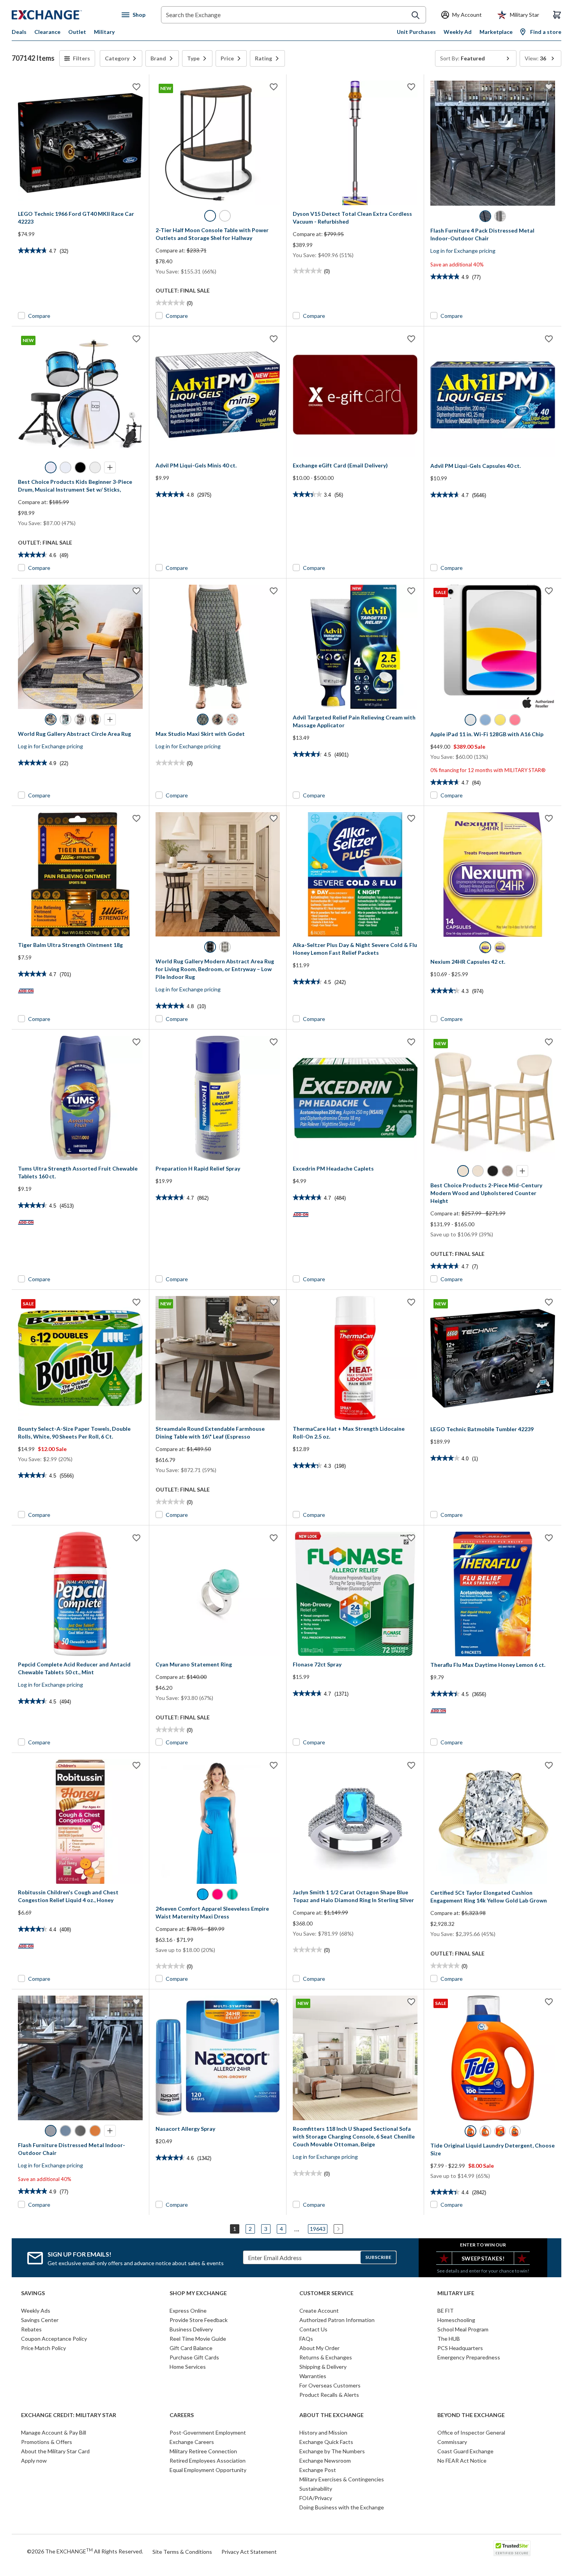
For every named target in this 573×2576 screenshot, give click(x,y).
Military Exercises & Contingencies (342, 2479)
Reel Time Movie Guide (198, 2339)
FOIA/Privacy (316, 2498)
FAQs (306, 2339)
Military (104, 32)
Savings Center (40, 2320)
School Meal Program (463, 2329)
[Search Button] (416, 15)
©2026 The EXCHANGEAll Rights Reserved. (85, 2551)
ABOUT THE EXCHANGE (332, 2415)
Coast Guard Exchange (465, 2451)
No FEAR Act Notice (462, 2461)
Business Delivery (191, 2329)
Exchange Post (318, 2470)
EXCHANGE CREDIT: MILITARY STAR (69, 2415)
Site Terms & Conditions (182, 2552)
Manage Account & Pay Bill (54, 2432)
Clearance (47, 32)
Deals (19, 32)
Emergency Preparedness (469, 2357)
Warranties (313, 2376)
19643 (318, 2229)
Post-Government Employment (208, 2432)
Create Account (319, 2311)
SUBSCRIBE (378, 2257)
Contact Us (313, 2329)
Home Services (188, 2367)
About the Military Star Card (55, 2451)
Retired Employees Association (208, 2461)
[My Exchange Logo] (61, 15)
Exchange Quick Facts (326, 2442)
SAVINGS (33, 2293)
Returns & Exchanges (326, 2357)
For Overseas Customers (330, 2385)
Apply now (34, 2461)
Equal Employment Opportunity (208, 2470)
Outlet (77, 32)
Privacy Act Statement (249, 2552)
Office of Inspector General (471, 2432)
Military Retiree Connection (203, 2451)
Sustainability (316, 2489)
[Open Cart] (557, 15)
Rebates (31, 2329)
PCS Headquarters (460, 2348)
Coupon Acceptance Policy (54, 2339)
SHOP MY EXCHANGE (198, 2293)
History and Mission (323, 2432)
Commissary (452, 2442)
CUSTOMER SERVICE (326, 2293)
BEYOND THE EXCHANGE (471, 2415)
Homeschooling (456, 2320)
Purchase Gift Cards (194, 2357)
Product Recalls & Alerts (329, 2395)
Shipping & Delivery (323, 2367)
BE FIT (446, 2311)
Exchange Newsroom (325, 2461)
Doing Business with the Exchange (342, 2507)
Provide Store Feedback (199, 2320)
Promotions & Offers (47, 2442)
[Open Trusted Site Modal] (512, 2548)
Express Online (188, 2311)
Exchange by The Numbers (332, 2451)
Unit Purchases (416, 32)
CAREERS (182, 2415)
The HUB (449, 2339)
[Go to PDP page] (80, 143)
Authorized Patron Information (337, 2320)
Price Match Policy (43, 2348)
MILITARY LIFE (456, 2293)
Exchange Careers (192, 2442)
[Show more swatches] (110, 467)
